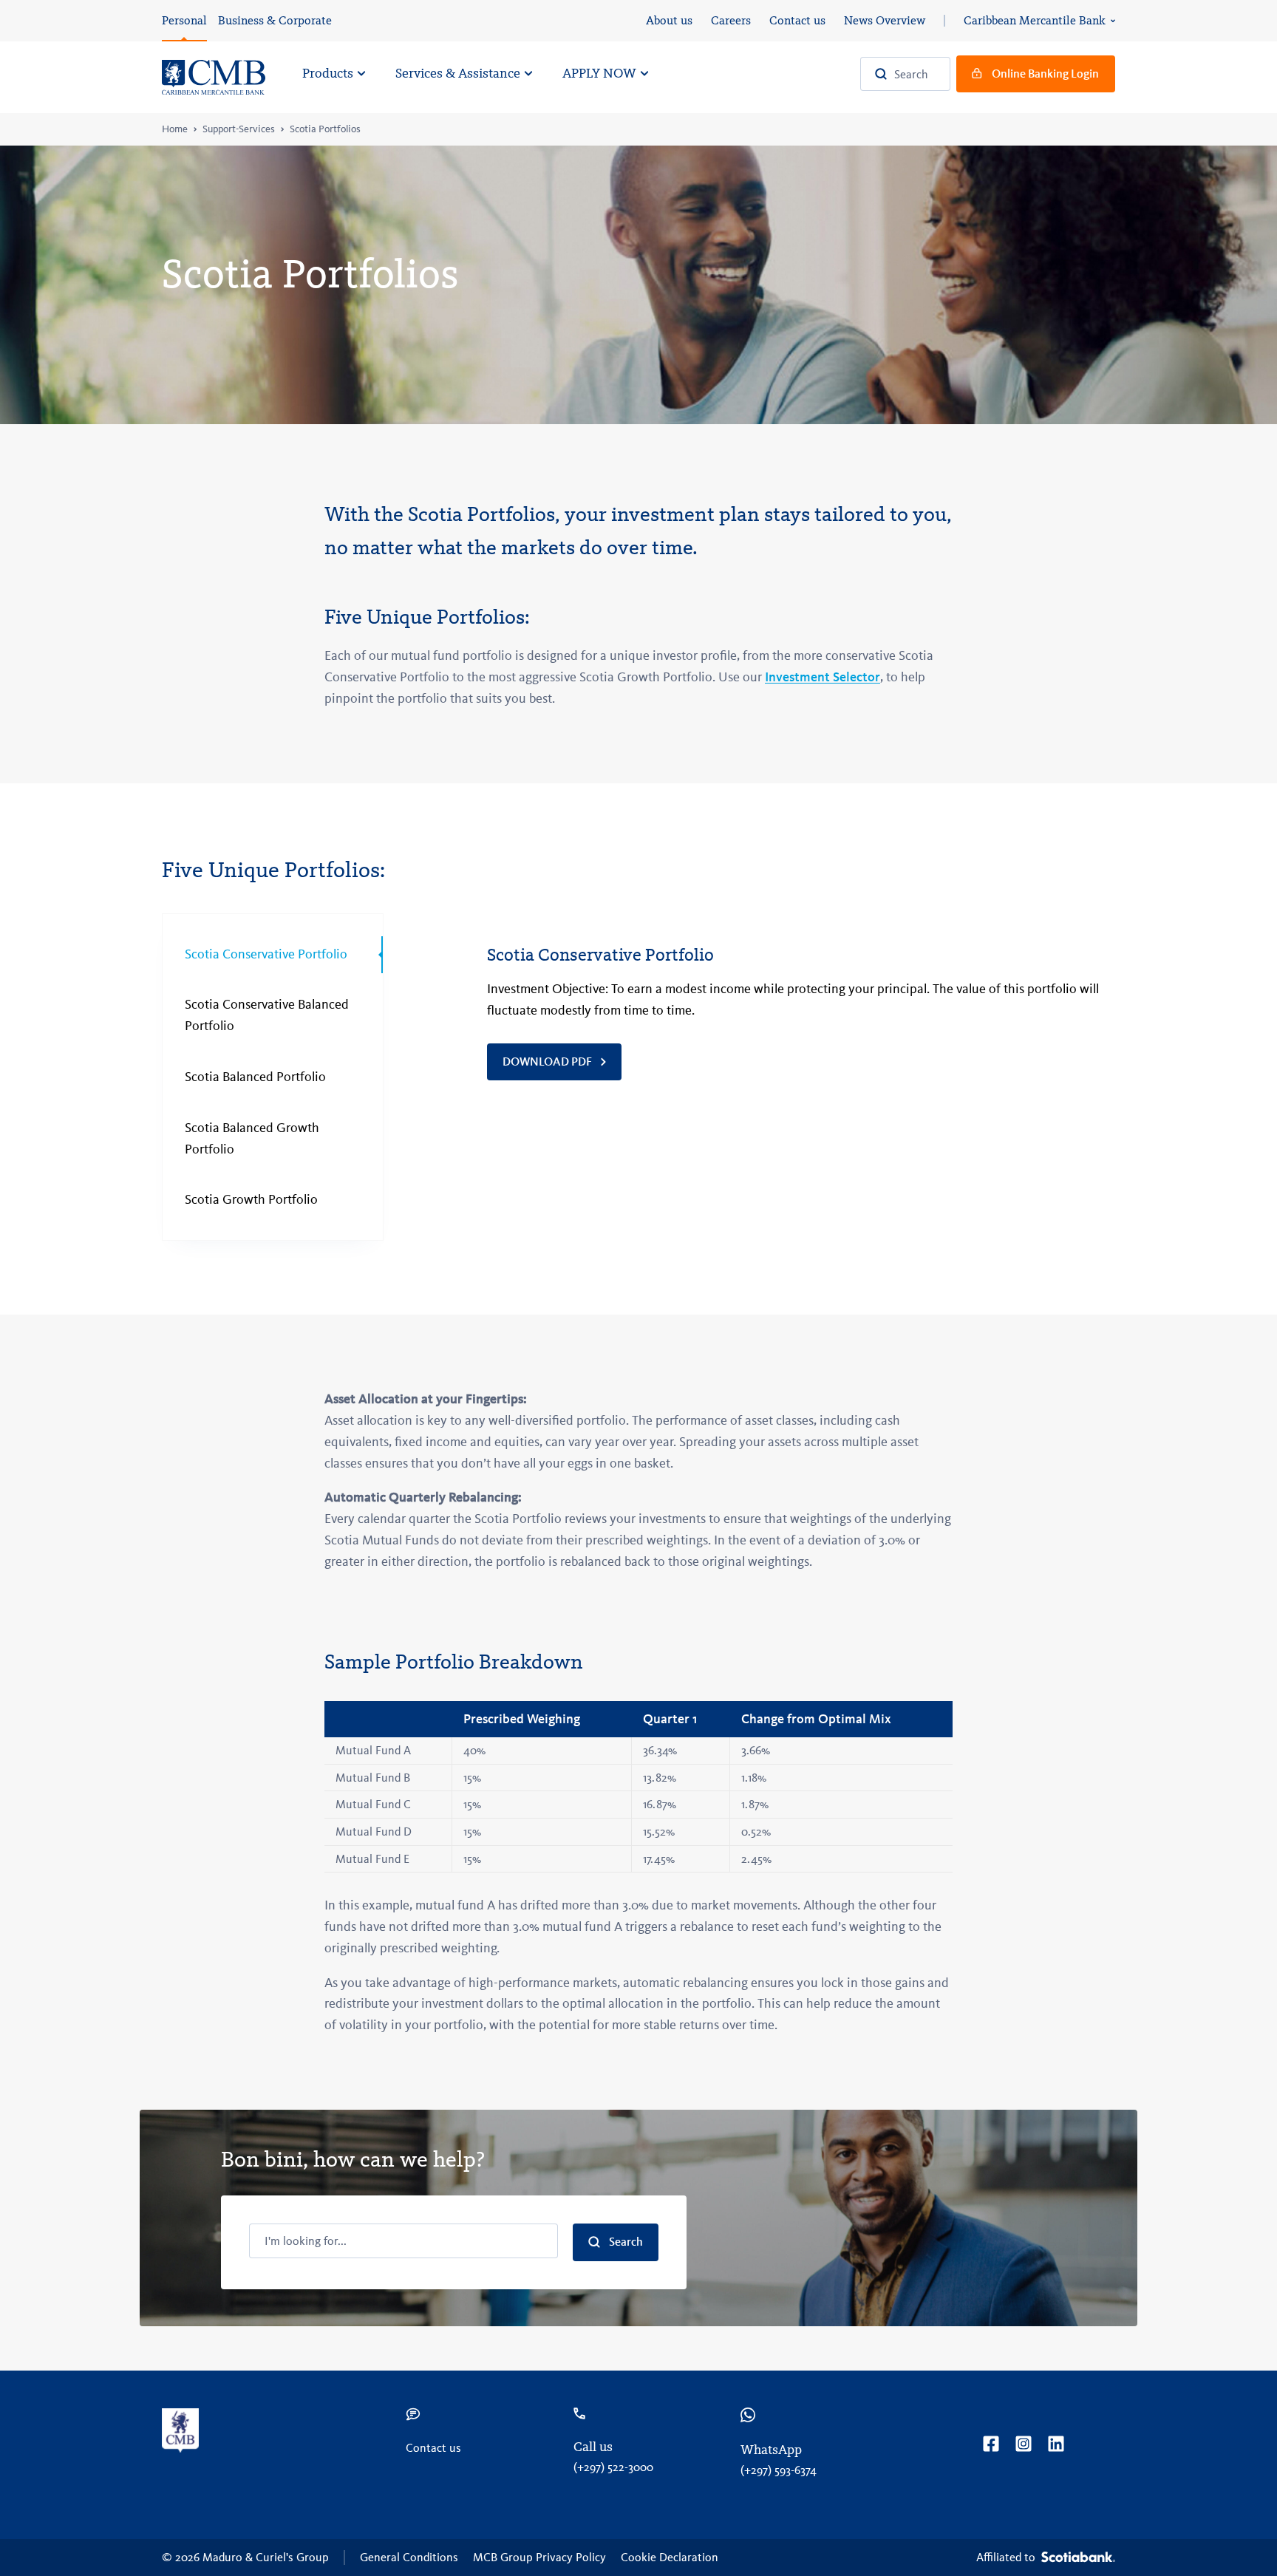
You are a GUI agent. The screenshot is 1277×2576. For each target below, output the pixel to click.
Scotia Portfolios (325, 129)
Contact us (797, 20)
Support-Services (239, 129)
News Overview (885, 20)
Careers (731, 20)
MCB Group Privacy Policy (539, 2557)
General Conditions (409, 2557)
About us (669, 20)
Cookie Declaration (670, 2557)
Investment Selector (823, 677)
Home (175, 129)
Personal (184, 20)
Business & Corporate (275, 20)
